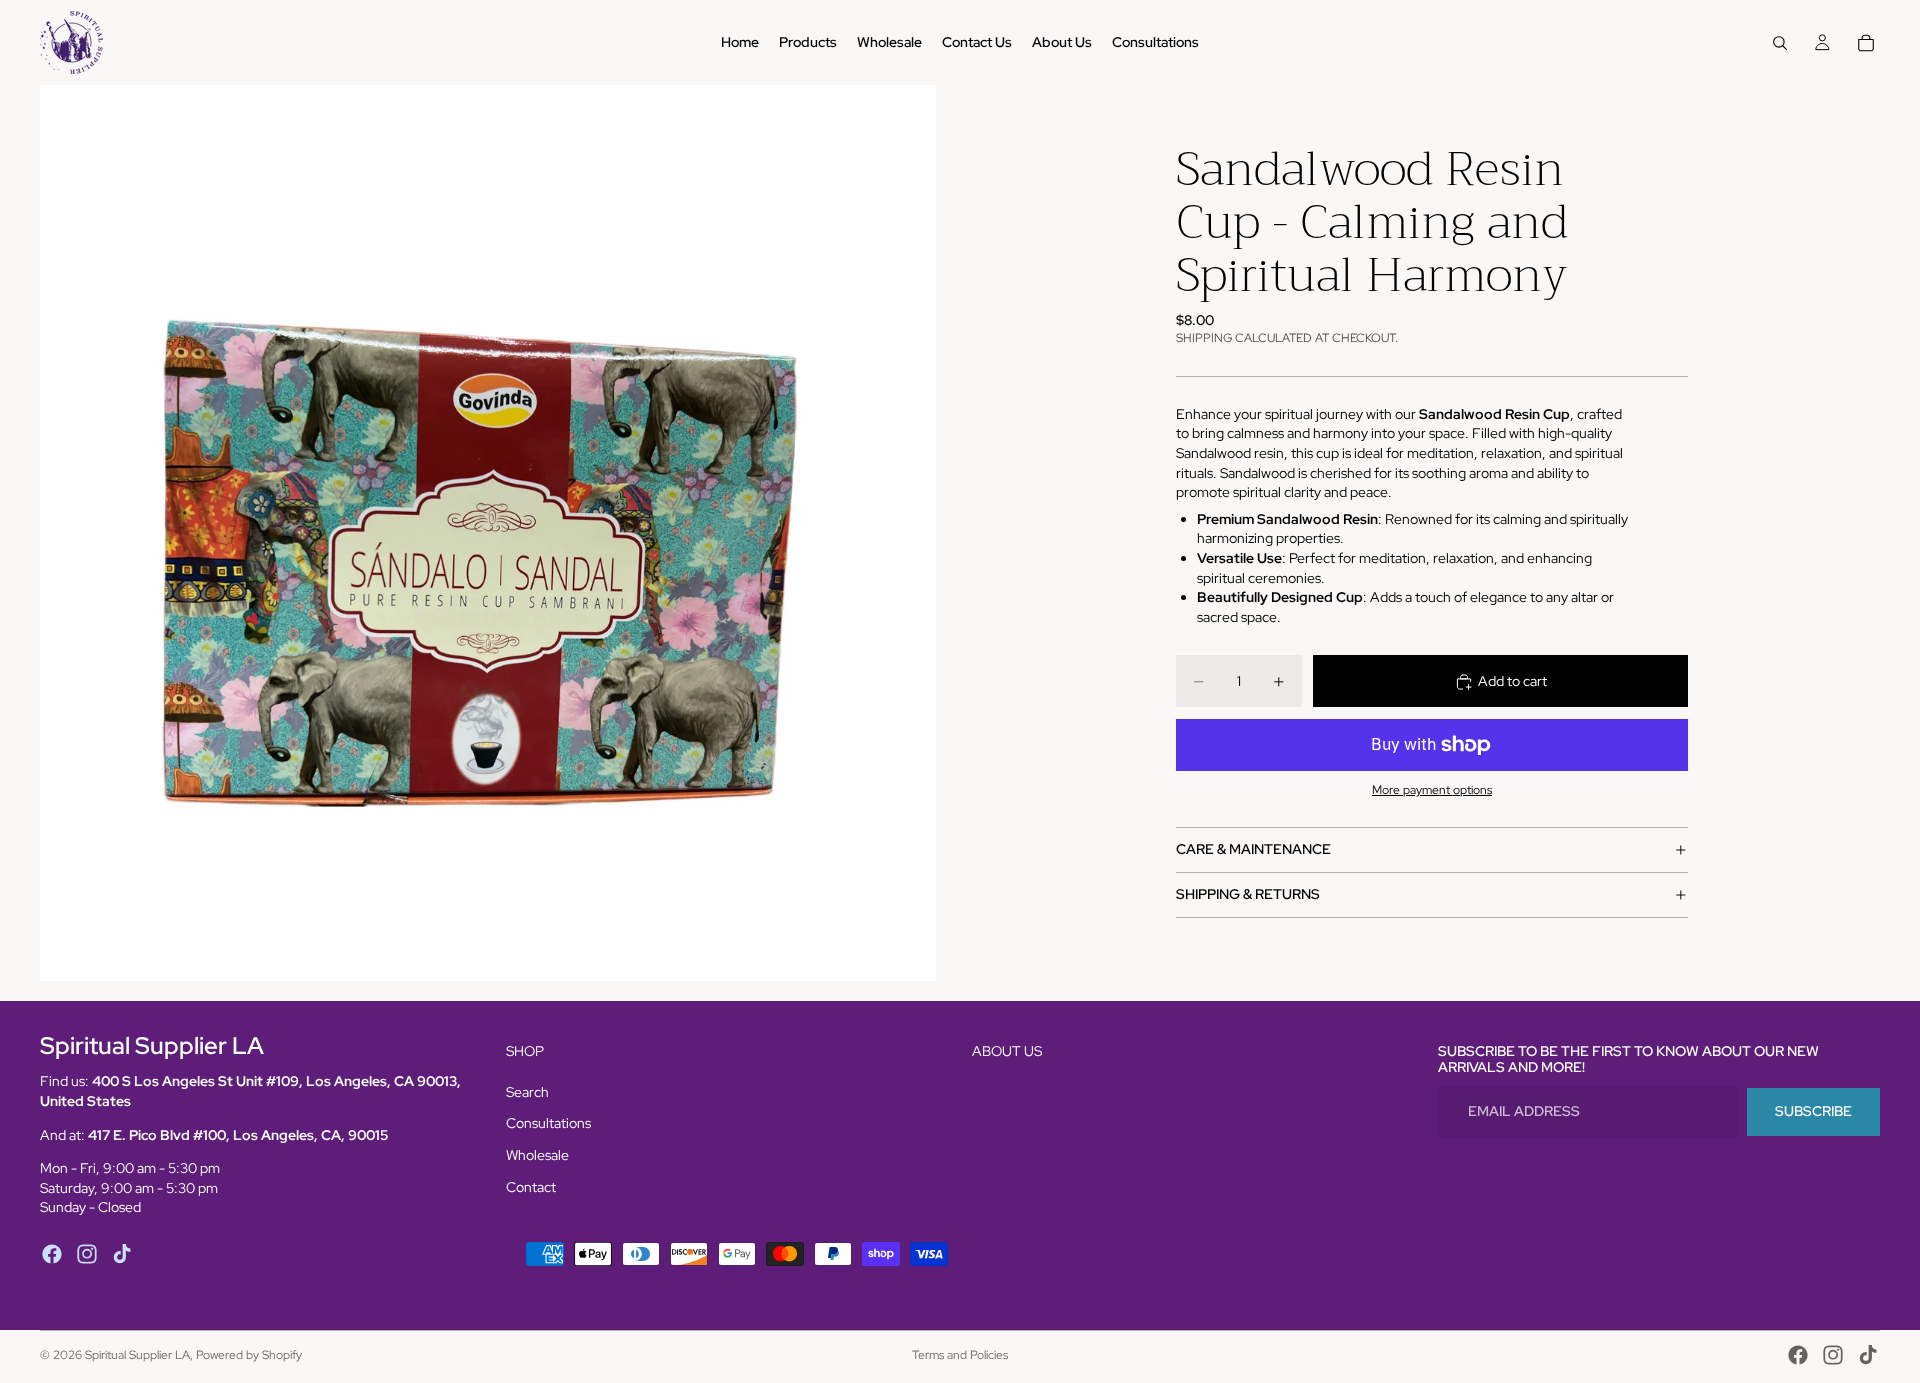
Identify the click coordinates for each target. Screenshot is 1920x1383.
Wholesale (537, 1155)
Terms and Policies (960, 1355)
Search (527, 1092)
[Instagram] (87, 1254)
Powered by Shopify (249, 1355)
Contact (531, 1187)
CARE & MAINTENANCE (1253, 849)
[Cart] (1866, 43)
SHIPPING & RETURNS (1248, 894)
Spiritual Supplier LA (137, 1355)
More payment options (1432, 791)
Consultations (548, 1124)
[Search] (1780, 43)
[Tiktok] (122, 1254)
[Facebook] (52, 1254)
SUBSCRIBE (1813, 1112)
